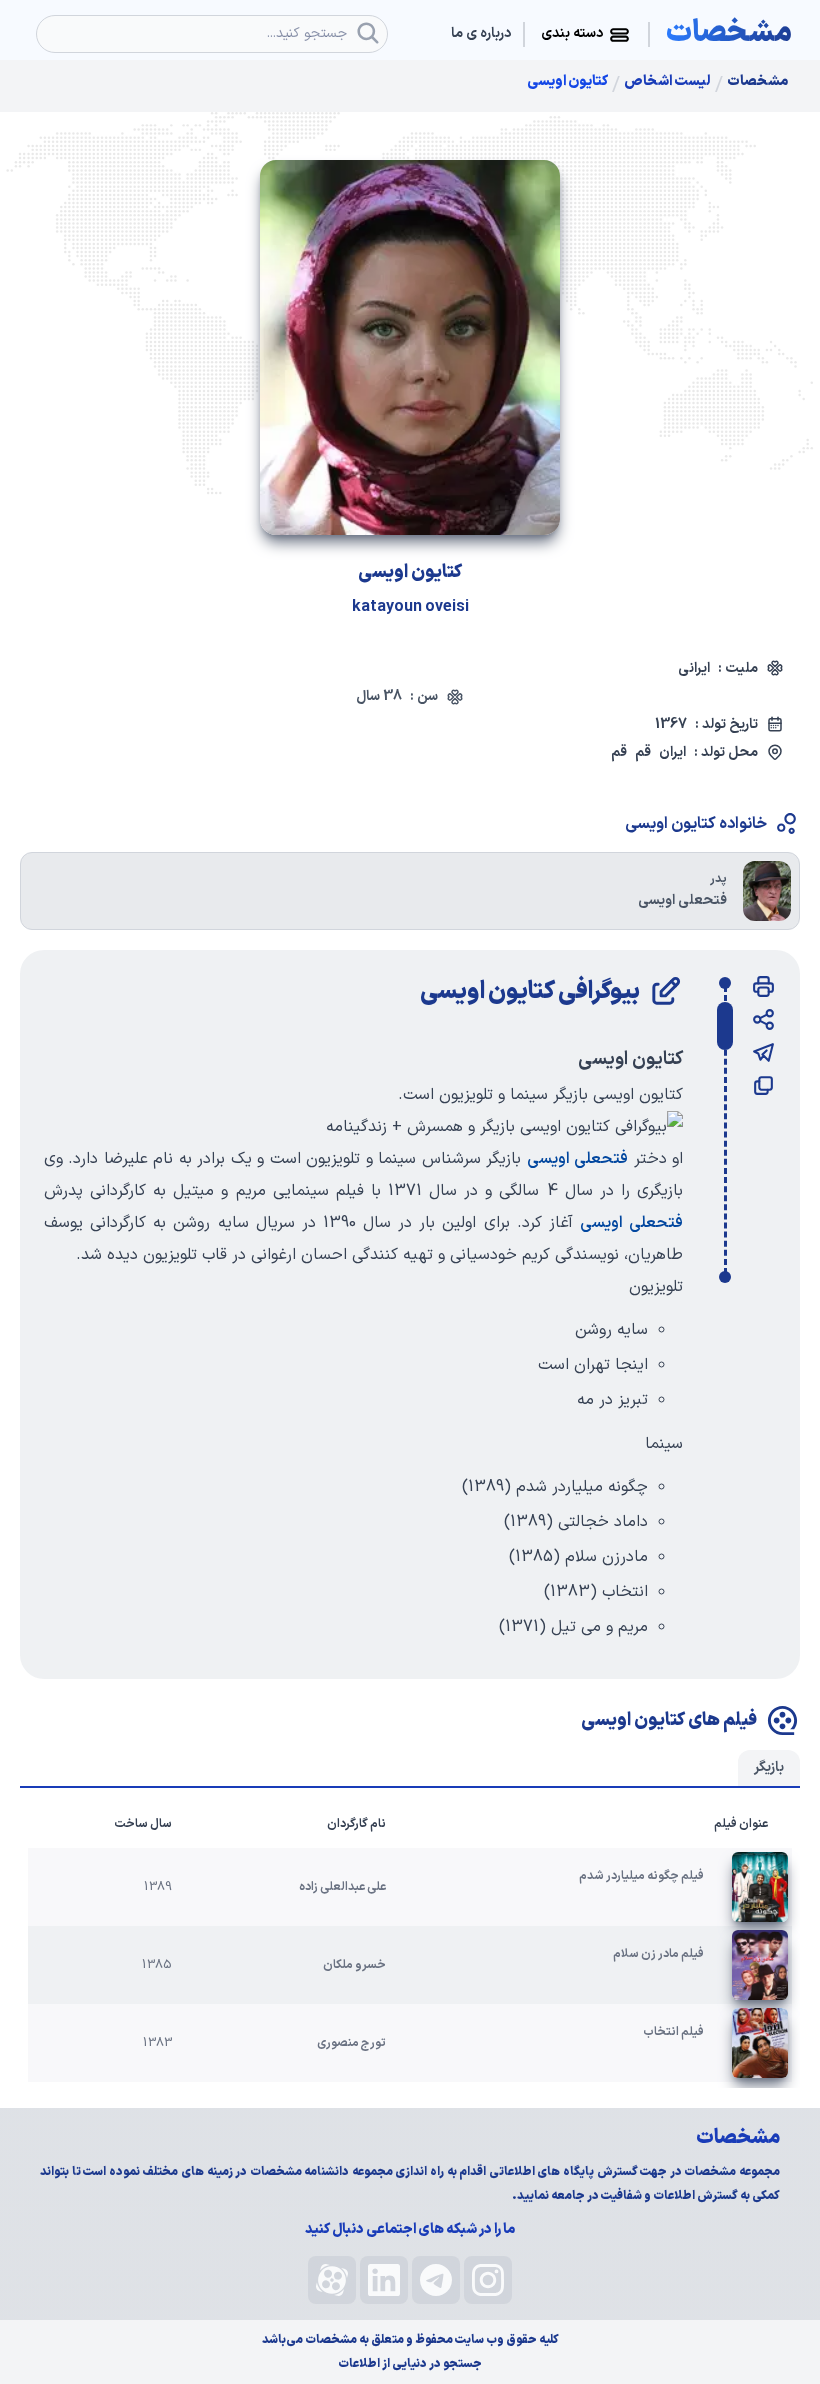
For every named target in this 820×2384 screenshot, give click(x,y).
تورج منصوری (351, 2043)
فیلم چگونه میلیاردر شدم (641, 1876)
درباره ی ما (481, 34)
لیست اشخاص (667, 82)
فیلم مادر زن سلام (658, 1954)
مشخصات (757, 82)
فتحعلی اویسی (577, 1159)
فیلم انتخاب (673, 2032)
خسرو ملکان (354, 1965)
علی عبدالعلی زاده (342, 1887)
